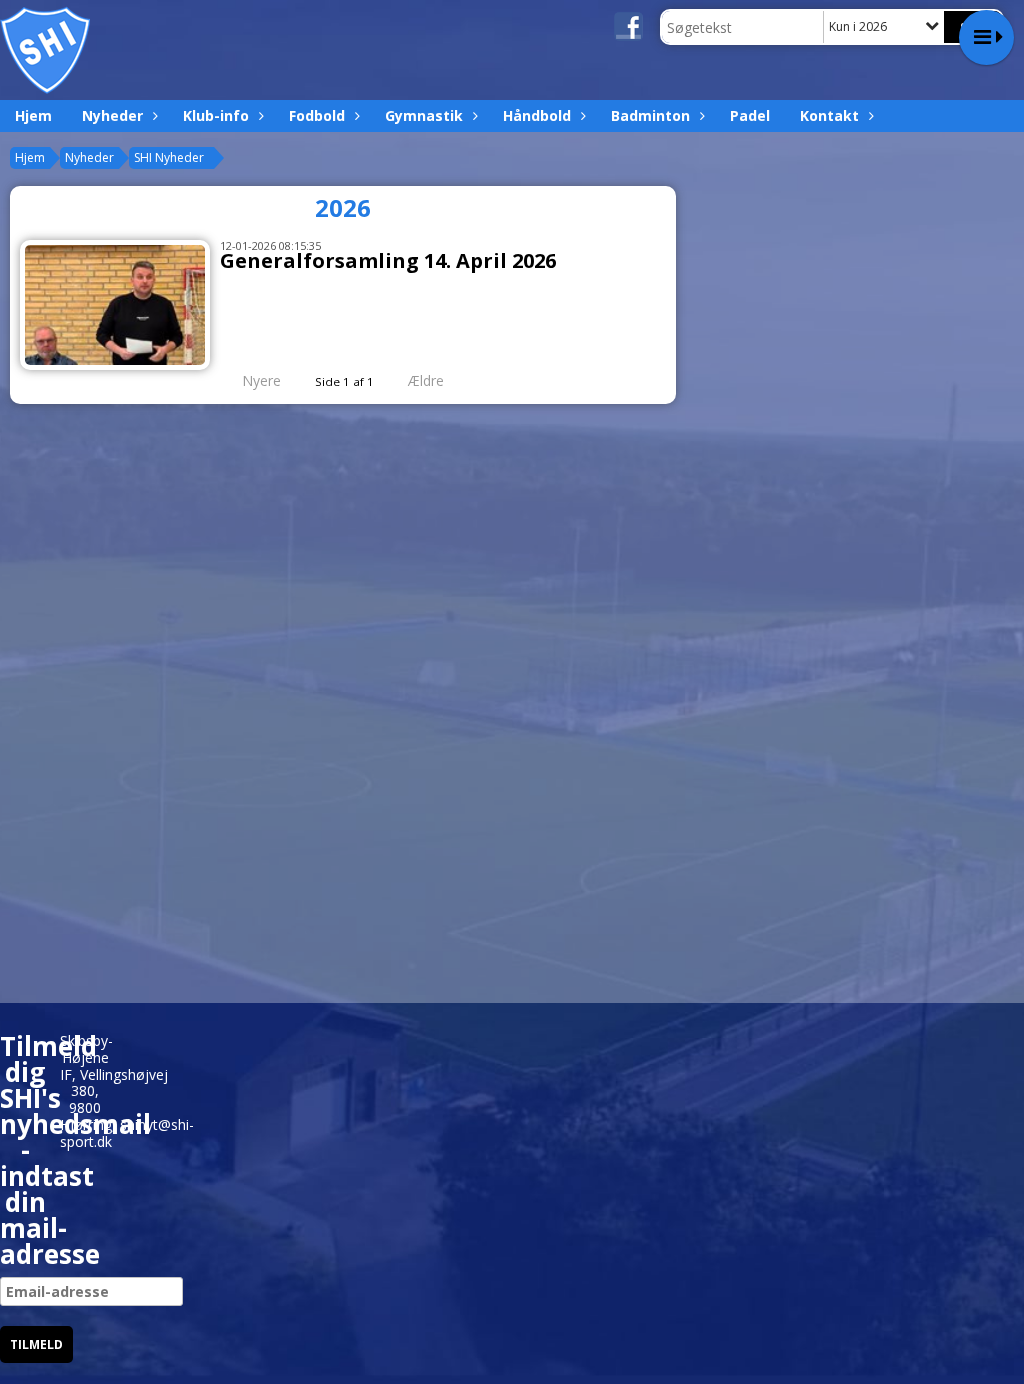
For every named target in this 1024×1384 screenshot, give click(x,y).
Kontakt (829, 115)
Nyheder (112, 115)
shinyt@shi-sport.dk (127, 1133)
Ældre (428, 380)
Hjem (33, 115)
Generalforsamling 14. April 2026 (388, 260)
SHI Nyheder (169, 157)
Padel (750, 115)
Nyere (261, 380)
